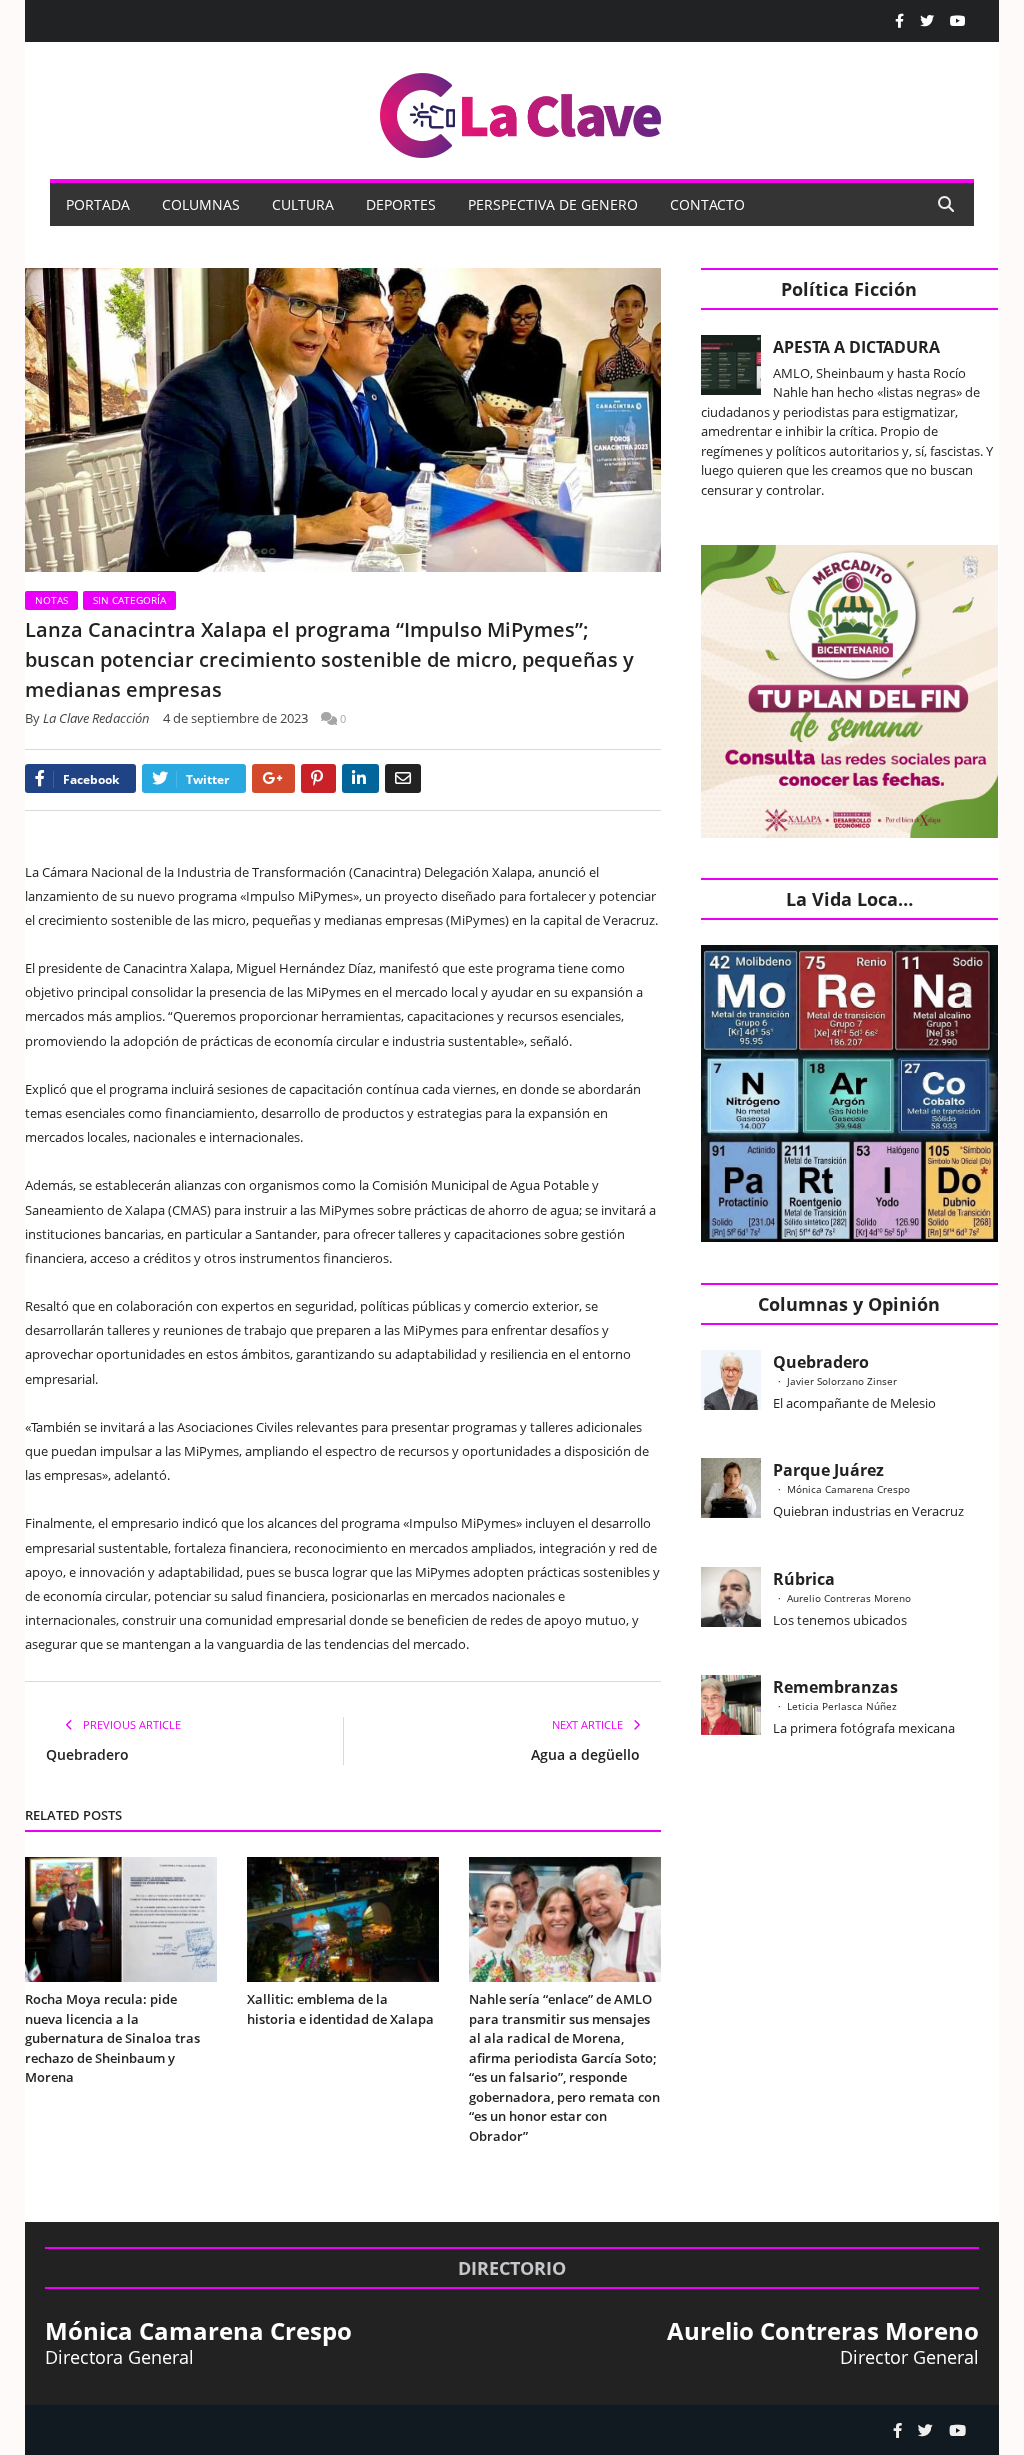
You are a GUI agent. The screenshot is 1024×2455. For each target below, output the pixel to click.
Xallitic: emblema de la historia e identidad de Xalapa (340, 2009)
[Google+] (273, 778)
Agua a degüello (585, 1754)
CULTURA (303, 204)
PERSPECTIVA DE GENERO (553, 204)
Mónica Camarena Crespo (848, 1489)
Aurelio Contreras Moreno (849, 1598)
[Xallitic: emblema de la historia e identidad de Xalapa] (343, 1920)
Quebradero (87, 1754)
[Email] (403, 778)
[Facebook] (899, 21)
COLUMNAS (201, 204)
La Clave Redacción (96, 718)
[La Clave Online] (522, 111)
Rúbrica (804, 1579)
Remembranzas (835, 1687)
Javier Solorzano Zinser (842, 1381)
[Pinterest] (318, 778)
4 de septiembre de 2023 (235, 718)
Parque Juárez (828, 1470)
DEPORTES (401, 204)
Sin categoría (129, 600)
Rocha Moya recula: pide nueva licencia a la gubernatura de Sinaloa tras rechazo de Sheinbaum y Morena (112, 2038)
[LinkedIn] (360, 778)
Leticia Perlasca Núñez (842, 1706)
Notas (51, 600)
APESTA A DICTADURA (856, 347)
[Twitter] (927, 21)
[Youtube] (958, 21)
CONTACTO (707, 204)
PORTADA (98, 204)
